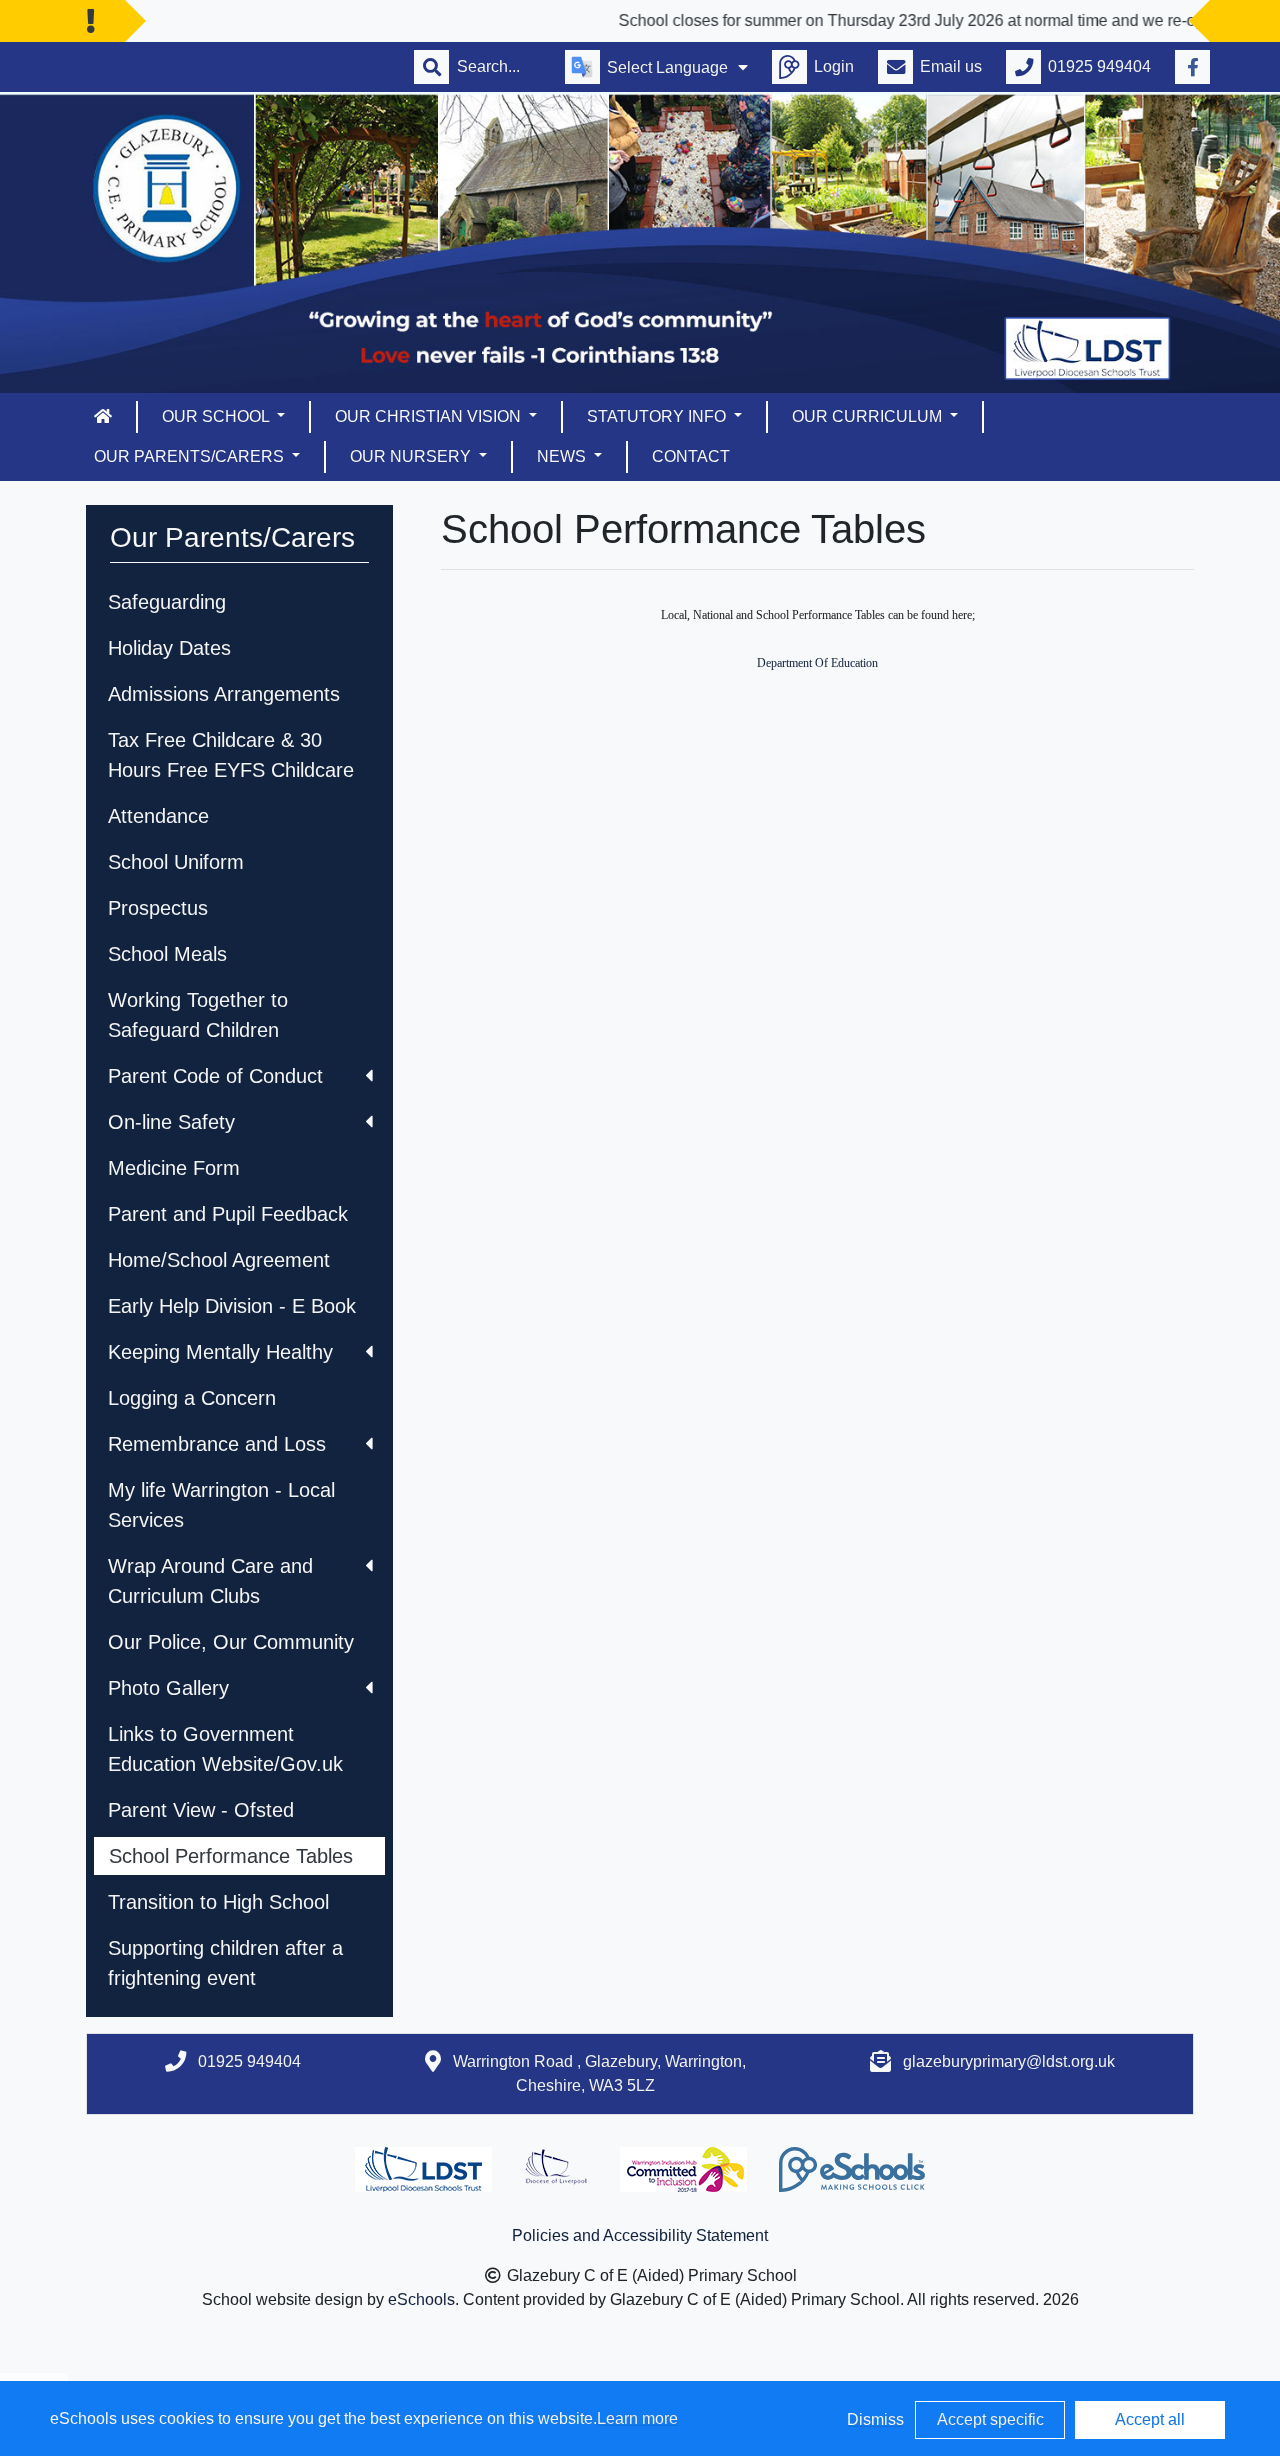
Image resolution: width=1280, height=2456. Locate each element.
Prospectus (158, 908)
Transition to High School (218, 1902)
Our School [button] (217, 416)
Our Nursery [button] (412, 456)
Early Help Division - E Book (232, 1306)
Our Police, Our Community (231, 1642)
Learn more (637, 2418)
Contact (691, 456)
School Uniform (176, 862)
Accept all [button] (1150, 2419)
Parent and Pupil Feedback (228, 1214)
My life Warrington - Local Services (221, 1505)
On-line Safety (171, 1122)
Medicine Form (174, 1168)
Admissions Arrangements (224, 694)
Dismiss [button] (875, 2419)
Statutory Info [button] (658, 416)
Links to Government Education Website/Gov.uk (225, 1749)
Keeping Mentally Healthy (220, 1352)
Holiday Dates (169, 648)
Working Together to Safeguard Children (198, 1015)
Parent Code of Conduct (215, 1076)
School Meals (167, 954)
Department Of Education (817, 663)
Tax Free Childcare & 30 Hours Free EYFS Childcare (231, 755)
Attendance (158, 816)
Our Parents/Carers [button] (191, 456)
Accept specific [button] (990, 2419)
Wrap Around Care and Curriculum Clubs (210, 1581)
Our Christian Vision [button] (430, 416)
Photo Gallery (168, 1688)
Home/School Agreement (219, 1260)
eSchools (421, 2299)
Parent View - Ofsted (201, 1810)
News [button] (563, 456)
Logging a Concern (192, 1398)
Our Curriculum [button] (869, 416)
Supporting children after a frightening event (225, 1963)
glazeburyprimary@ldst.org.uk (1009, 2061)
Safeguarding (167, 602)
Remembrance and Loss (217, 1444)
